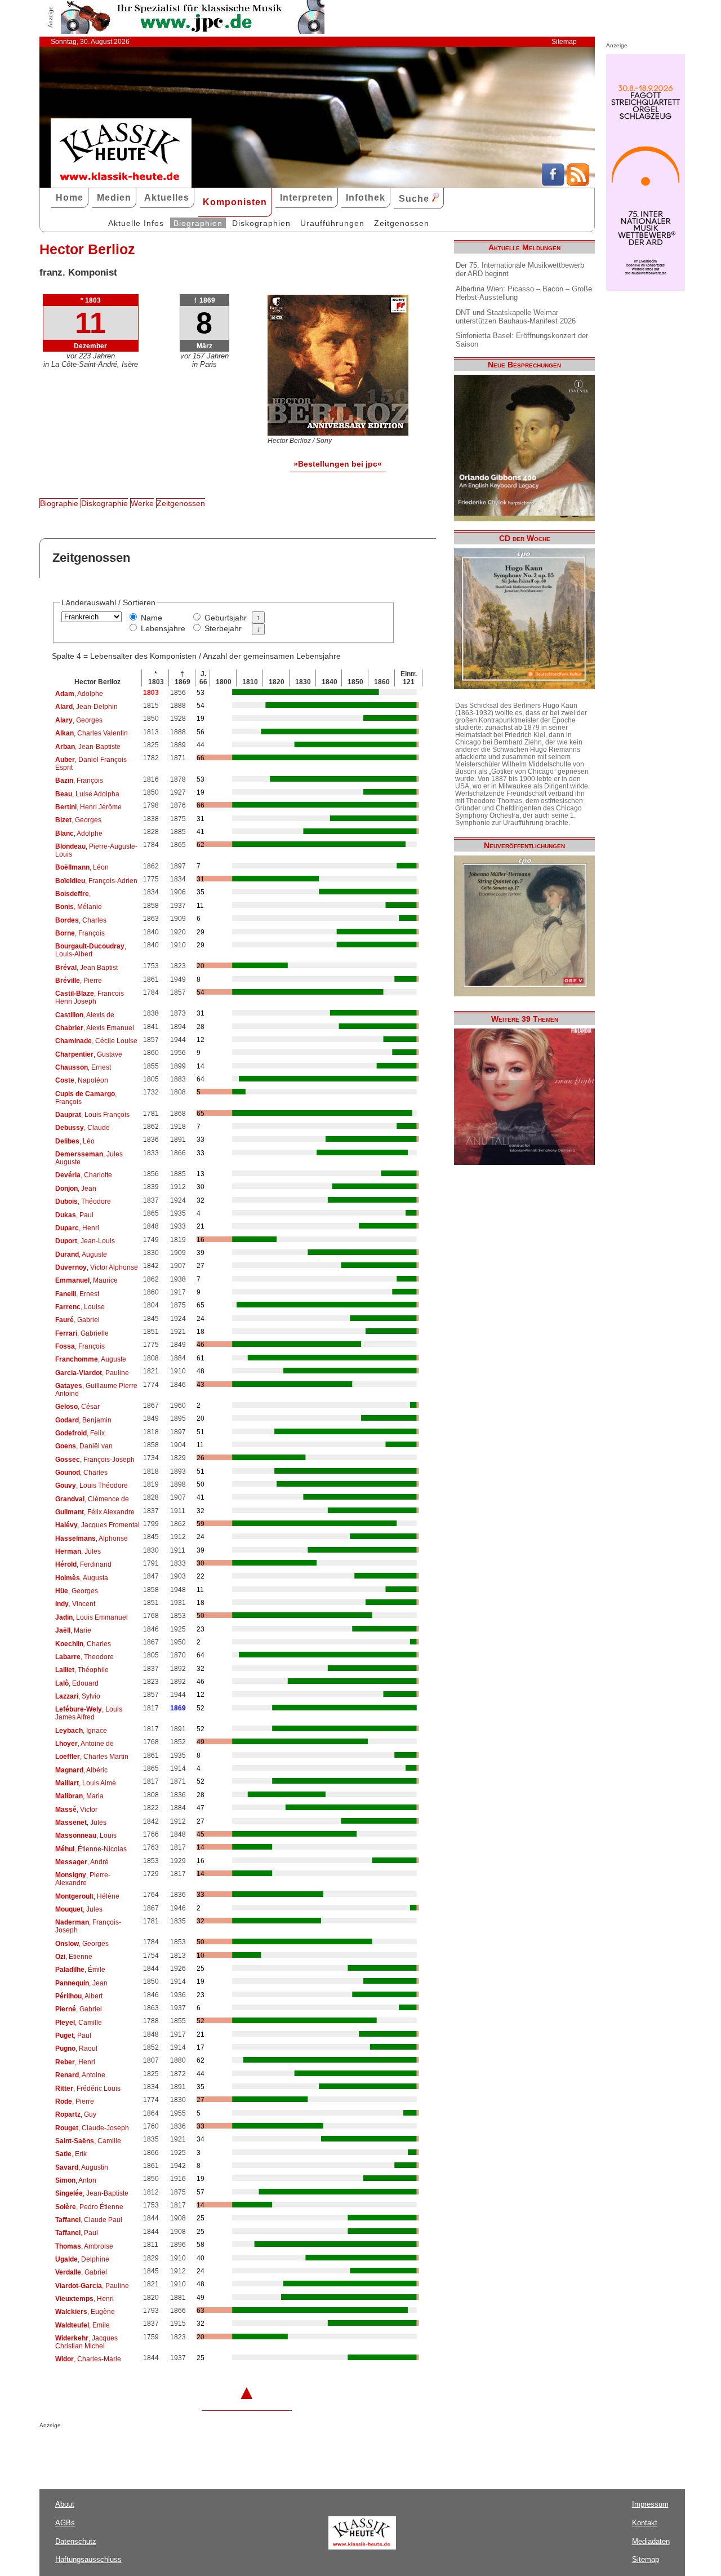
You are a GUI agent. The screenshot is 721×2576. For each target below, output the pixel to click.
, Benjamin (83, 1420)
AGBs (65, 2523)
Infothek (366, 198)
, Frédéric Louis (88, 2089)
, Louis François (92, 1115)
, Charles (81, 920)
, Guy (76, 2114)
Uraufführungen (332, 223)
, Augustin (82, 2167)
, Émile (80, 1970)
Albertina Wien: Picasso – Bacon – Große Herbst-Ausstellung (524, 293)
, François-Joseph (95, 1460)
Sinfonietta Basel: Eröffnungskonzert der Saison (522, 340)
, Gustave (89, 1054)
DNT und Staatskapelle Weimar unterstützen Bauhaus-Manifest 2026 (516, 317)
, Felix (80, 1433)
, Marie (73, 1630)
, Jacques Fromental (97, 1525)
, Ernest (83, 1067)
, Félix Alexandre (95, 1512)
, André (82, 1862)
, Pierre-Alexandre (83, 1879)
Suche (415, 199)
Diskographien (261, 223)
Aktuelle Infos (136, 223)
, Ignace (81, 1731)
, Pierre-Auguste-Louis (96, 850)
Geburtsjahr (226, 618)
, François (79, 781)
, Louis (86, 1835)
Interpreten (306, 198)
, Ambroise (84, 2246)
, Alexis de (85, 1015)
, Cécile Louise (96, 1041)
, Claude (83, 1128)
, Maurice (86, 1280)
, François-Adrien (96, 881)
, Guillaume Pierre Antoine (96, 1390)
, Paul (74, 1215)
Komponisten (235, 202)
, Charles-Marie (88, 2359)
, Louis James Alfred (89, 1713)
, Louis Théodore (92, 1486)
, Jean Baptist (86, 968)
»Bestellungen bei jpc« (338, 464)
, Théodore (83, 1201)
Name (152, 618)
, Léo (75, 1141)
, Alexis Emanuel (95, 1028)
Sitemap (564, 42)
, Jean (76, 1189)
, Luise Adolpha (87, 794)
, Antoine (80, 2075)
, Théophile (82, 1670)
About (65, 2504)
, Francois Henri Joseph (90, 997)
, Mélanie (79, 907)
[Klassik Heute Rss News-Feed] (578, 183)
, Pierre (79, 981)
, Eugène (85, 2312)
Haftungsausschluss (88, 2559)
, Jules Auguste (89, 1158)
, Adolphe (79, 694)
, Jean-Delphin (86, 707)
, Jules (78, 1551)
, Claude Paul (89, 2220)
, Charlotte (84, 1175)
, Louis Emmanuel (92, 1617)
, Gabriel (77, 1320)
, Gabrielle (82, 1333)
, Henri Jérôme (88, 807)
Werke (142, 503)
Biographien (198, 223)
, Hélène (87, 1896)
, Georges (79, 720)
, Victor (76, 1810)
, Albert (79, 1996)
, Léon (82, 867)
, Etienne (74, 1957)
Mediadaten (651, 2541)
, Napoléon (82, 1080)
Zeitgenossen (402, 223)
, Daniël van (84, 1446)
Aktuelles (167, 198)
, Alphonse (92, 1538)
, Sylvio (78, 1696)
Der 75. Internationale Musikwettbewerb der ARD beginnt (520, 269)
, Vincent (75, 1604)
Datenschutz (76, 2541)
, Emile (83, 2325)
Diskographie (104, 503)
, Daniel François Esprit (91, 764)
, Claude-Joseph (92, 2128)
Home (70, 198)
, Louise (80, 1307)
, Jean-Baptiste (88, 747)
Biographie (59, 503)
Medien (114, 198)
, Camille (79, 2023)
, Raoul (76, 2049)
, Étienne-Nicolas (91, 1849)
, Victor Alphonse (97, 1267)
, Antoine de (84, 1744)
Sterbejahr (223, 628)
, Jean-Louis (85, 1241)
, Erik (71, 2154)
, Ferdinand (83, 1564)
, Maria (79, 1796)
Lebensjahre (163, 628)
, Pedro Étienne (89, 2207)
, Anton (76, 2180)
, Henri (77, 1228)
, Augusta (82, 1578)
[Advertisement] (171, 2451)
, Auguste (81, 1254)
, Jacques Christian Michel (86, 2342)
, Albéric (81, 1770)
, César (77, 1407)
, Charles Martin (92, 1757)
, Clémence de (92, 1499)
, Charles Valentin (92, 733)
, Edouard (77, 1683)
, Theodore (84, 1657)
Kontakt (645, 2523)
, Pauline (92, 1373)
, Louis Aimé (86, 1783)
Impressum (650, 2504)
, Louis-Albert (91, 950)
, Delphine (82, 2259)
